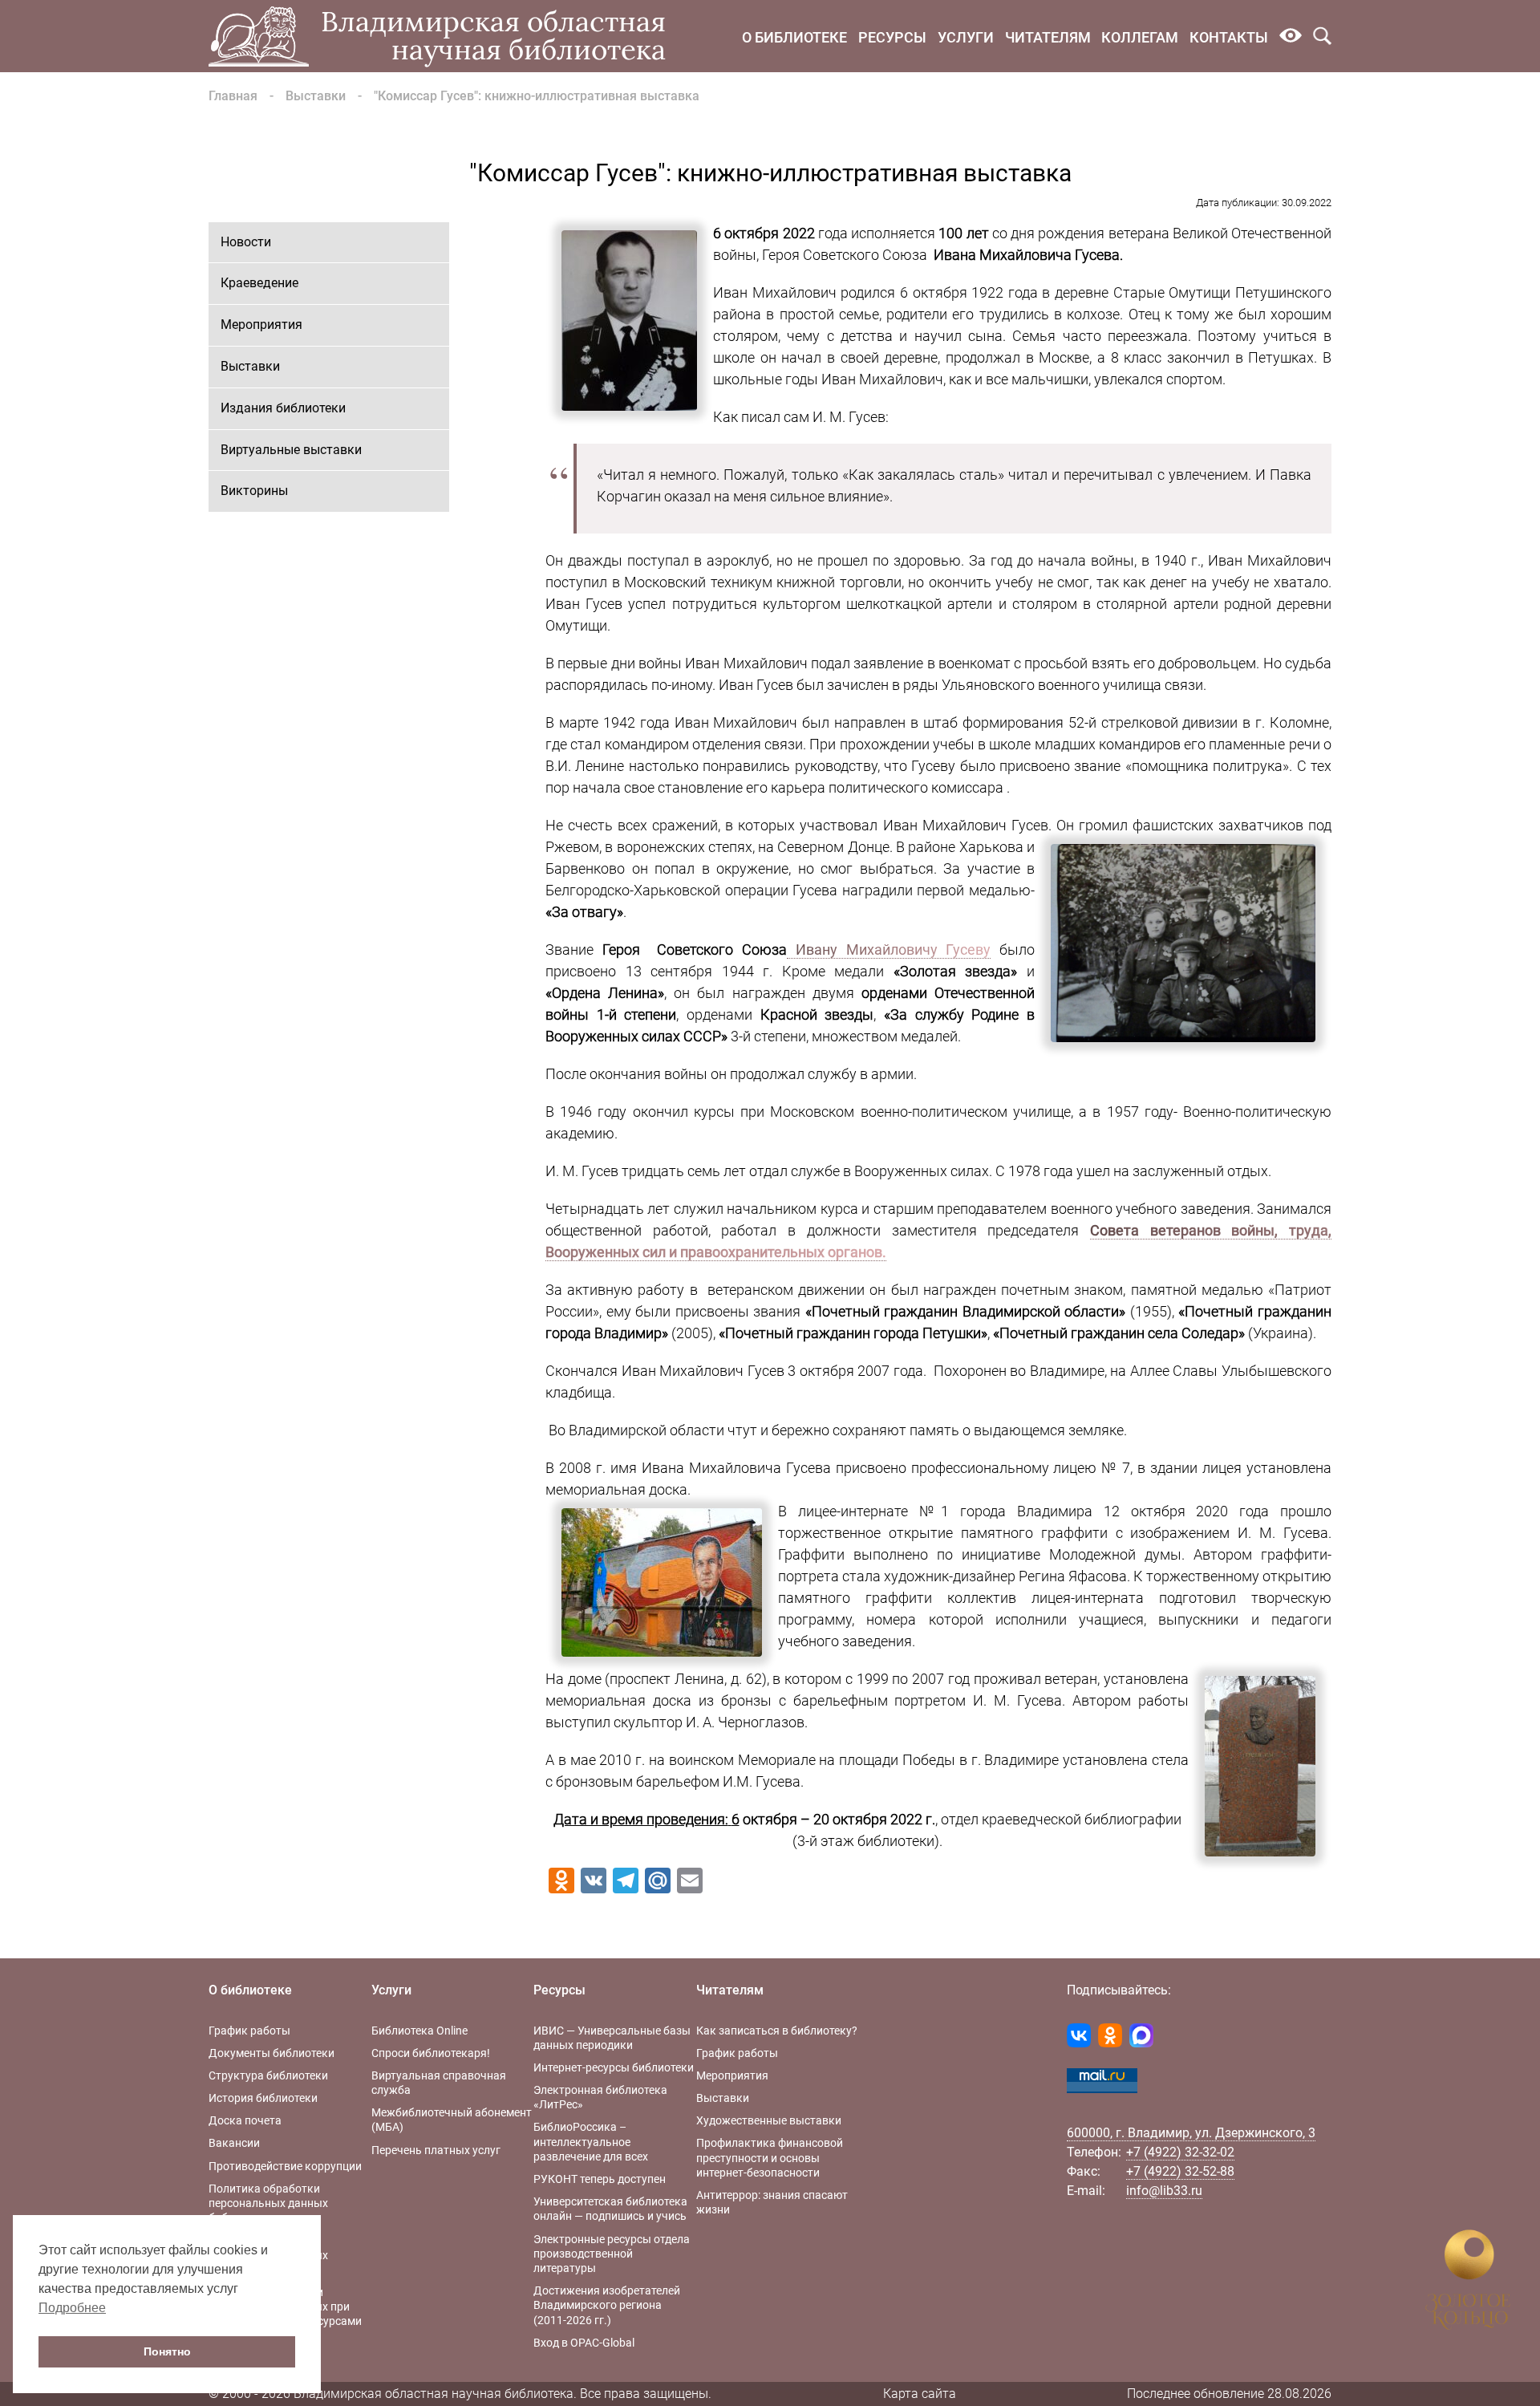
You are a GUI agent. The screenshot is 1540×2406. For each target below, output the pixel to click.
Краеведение (259, 283)
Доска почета (245, 2120)
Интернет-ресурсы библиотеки (614, 2067)
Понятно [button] (167, 2351)
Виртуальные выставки (291, 450)
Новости (246, 242)
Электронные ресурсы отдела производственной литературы (612, 2254)
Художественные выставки (769, 2120)
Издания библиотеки (283, 408)
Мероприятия (261, 325)
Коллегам (1140, 37)
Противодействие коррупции (285, 2166)
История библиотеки (263, 2098)
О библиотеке (794, 37)
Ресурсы (892, 37)
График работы (249, 2031)
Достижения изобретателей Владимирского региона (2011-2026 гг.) (607, 2305)
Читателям (1048, 37)
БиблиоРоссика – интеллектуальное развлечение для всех (591, 2141)
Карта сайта (920, 2394)
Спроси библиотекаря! (431, 2053)
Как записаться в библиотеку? (777, 2031)
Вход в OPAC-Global (584, 2343)
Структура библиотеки (268, 2075)
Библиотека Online (419, 2031)
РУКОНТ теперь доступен (600, 2179)
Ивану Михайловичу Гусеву (889, 949)
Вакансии (234, 2143)
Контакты (1229, 37)
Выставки (316, 96)
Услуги (966, 37)
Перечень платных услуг (436, 2150)
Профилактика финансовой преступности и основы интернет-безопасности (770, 2157)
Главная (233, 96)
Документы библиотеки (272, 2053)
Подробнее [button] (72, 2308)
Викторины (254, 491)
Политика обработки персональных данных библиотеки (268, 2203)
